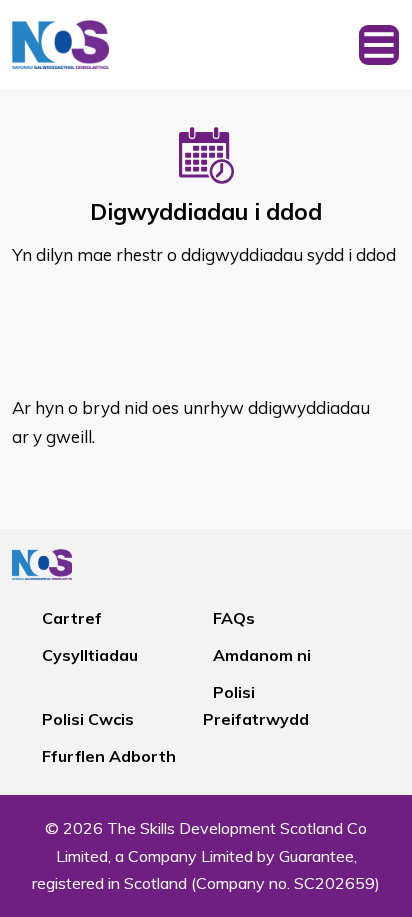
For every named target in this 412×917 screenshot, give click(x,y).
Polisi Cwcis (88, 719)
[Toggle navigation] (379, 44)
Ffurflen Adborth (109, 756)
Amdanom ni (262, 655)
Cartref (72, 618)
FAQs (234, 618)
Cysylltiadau (90, 655)
